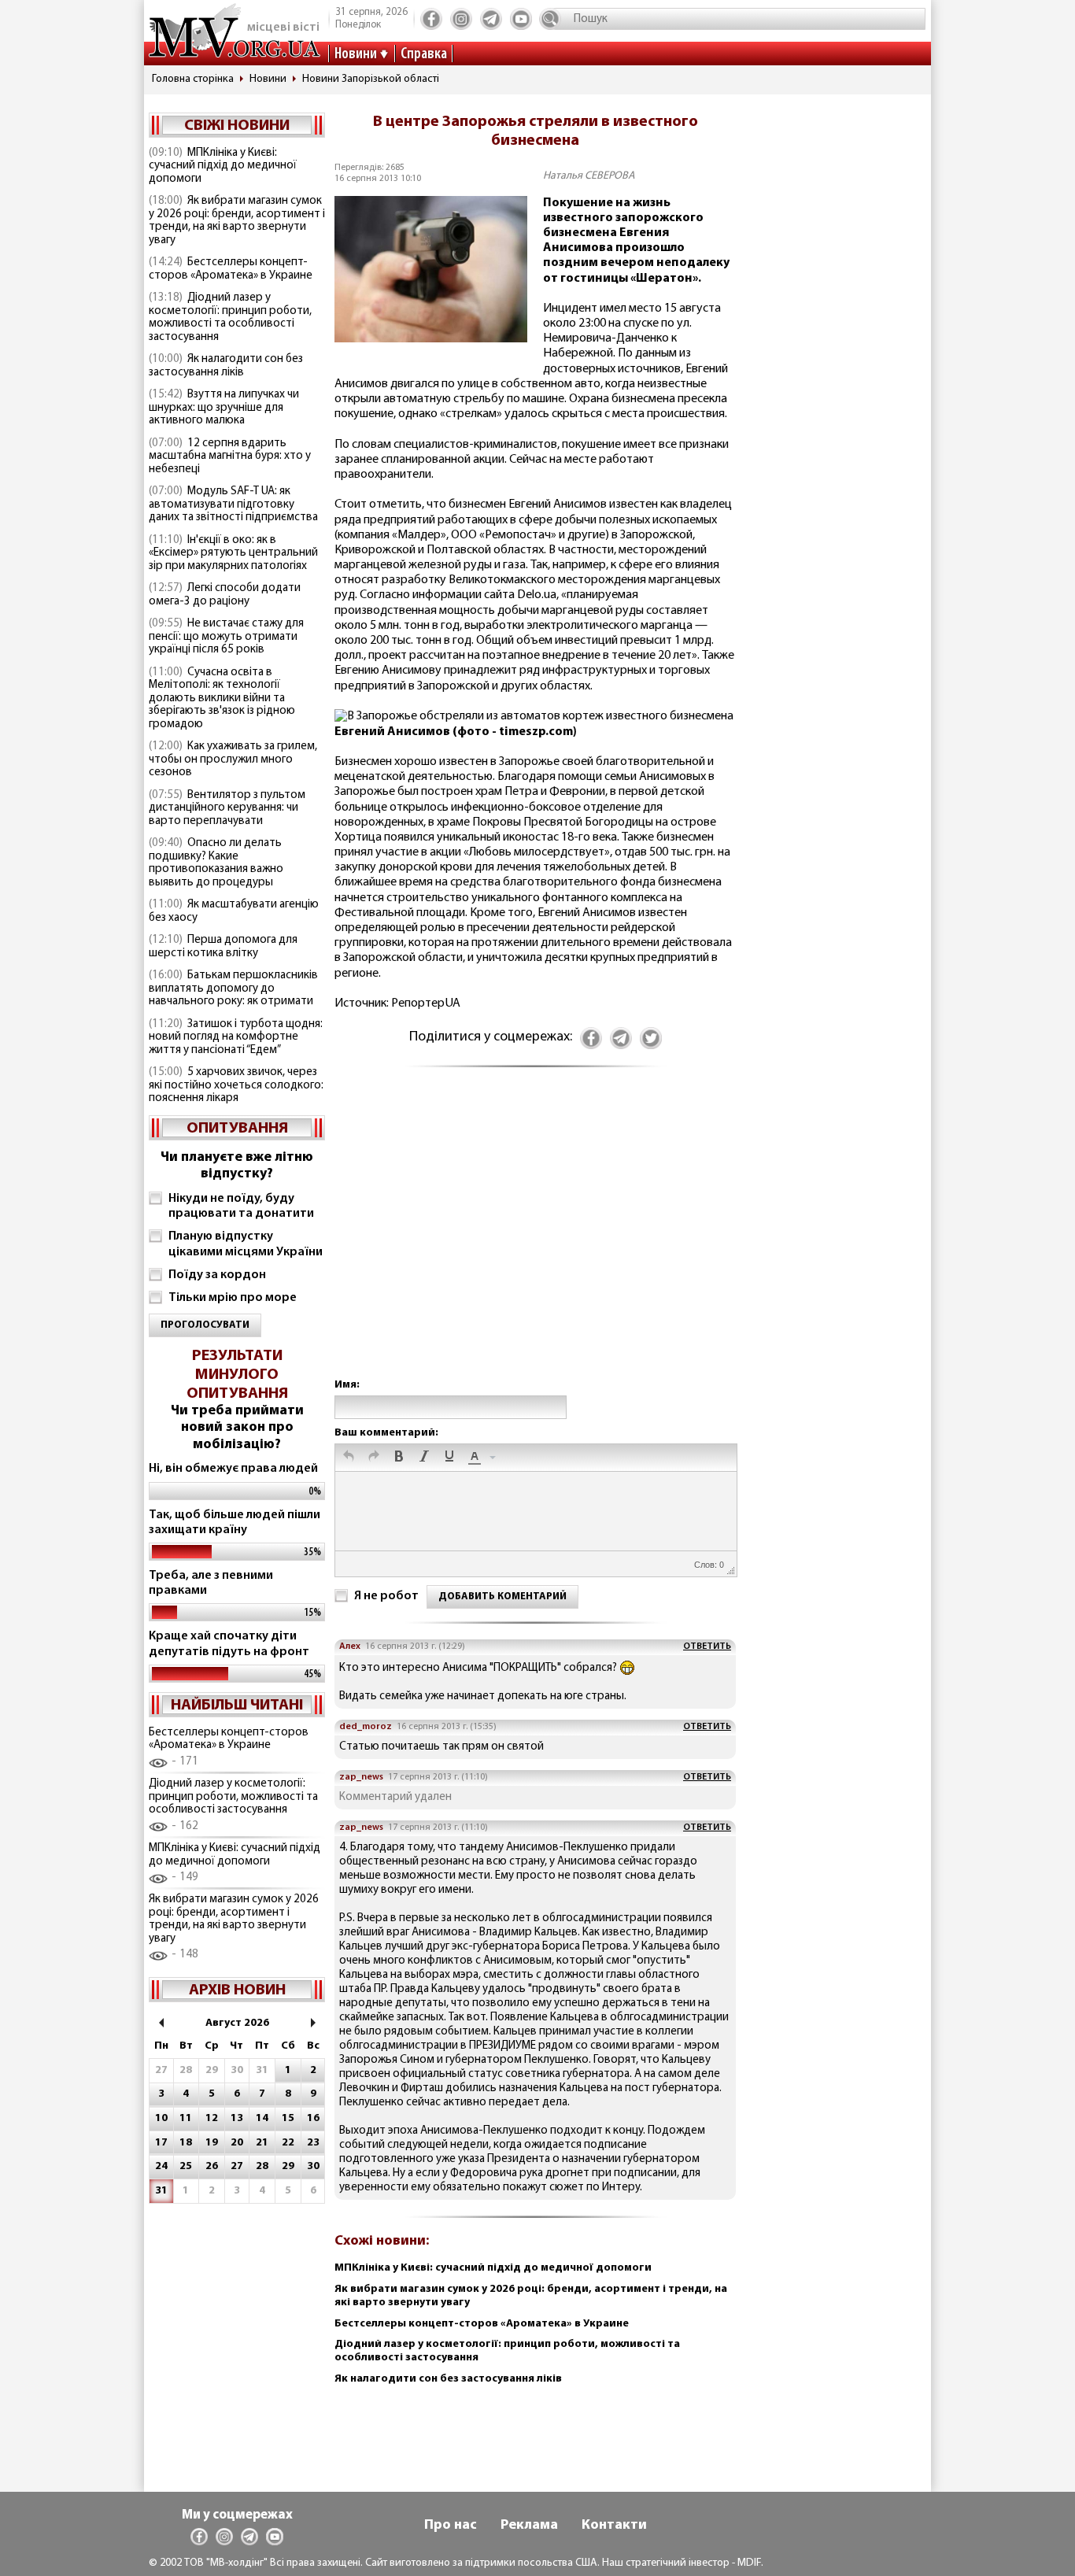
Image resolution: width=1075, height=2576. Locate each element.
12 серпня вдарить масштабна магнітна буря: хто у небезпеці (230, 456)
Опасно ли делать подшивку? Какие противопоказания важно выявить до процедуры (216, 863)
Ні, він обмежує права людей (233, 1469)
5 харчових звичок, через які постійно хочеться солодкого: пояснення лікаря (236, 1085)
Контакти (614, 2526)
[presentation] (349, 1458)
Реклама (529, 2526)
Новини (356, 54)
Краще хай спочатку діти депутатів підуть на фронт (229, 1644)
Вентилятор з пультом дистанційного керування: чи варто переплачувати (227, 808)
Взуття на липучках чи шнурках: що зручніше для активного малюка (224, 408)
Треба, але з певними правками (211, 1583)
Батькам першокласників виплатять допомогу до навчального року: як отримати (233, 989)
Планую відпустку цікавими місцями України (246, 1244)
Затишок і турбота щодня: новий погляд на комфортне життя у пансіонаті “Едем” (236, 1037)
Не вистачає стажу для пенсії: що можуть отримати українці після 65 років (226, 637)
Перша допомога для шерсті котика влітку (223, 947)
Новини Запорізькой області (371, 79)
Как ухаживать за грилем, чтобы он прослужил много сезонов (233, 759)
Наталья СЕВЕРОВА (589, 176)
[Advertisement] (535, 1238)
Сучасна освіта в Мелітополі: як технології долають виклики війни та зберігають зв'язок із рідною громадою (222, 699)
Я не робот (386, 1596)
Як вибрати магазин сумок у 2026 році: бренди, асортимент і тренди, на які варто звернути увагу (237, 221)
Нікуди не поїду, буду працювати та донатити (241, 1206)
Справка (424, 54)
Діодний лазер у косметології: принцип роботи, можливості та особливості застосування (230, 318)
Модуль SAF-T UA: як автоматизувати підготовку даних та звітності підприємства (233, 504)
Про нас (451, 2526)
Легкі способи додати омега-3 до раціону (225, 595)
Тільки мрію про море (233, 1298)
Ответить (707, 1646)
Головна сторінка (193, 79)
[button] (349, 1458)
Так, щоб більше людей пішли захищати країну (235, 1523)
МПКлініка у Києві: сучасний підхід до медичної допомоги (223, 166)
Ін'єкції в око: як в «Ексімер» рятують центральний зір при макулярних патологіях (233, 553)
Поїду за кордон (217, 1275)
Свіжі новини (237, 126)
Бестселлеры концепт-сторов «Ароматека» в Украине (231, 269)
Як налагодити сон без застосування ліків (226, 366)
